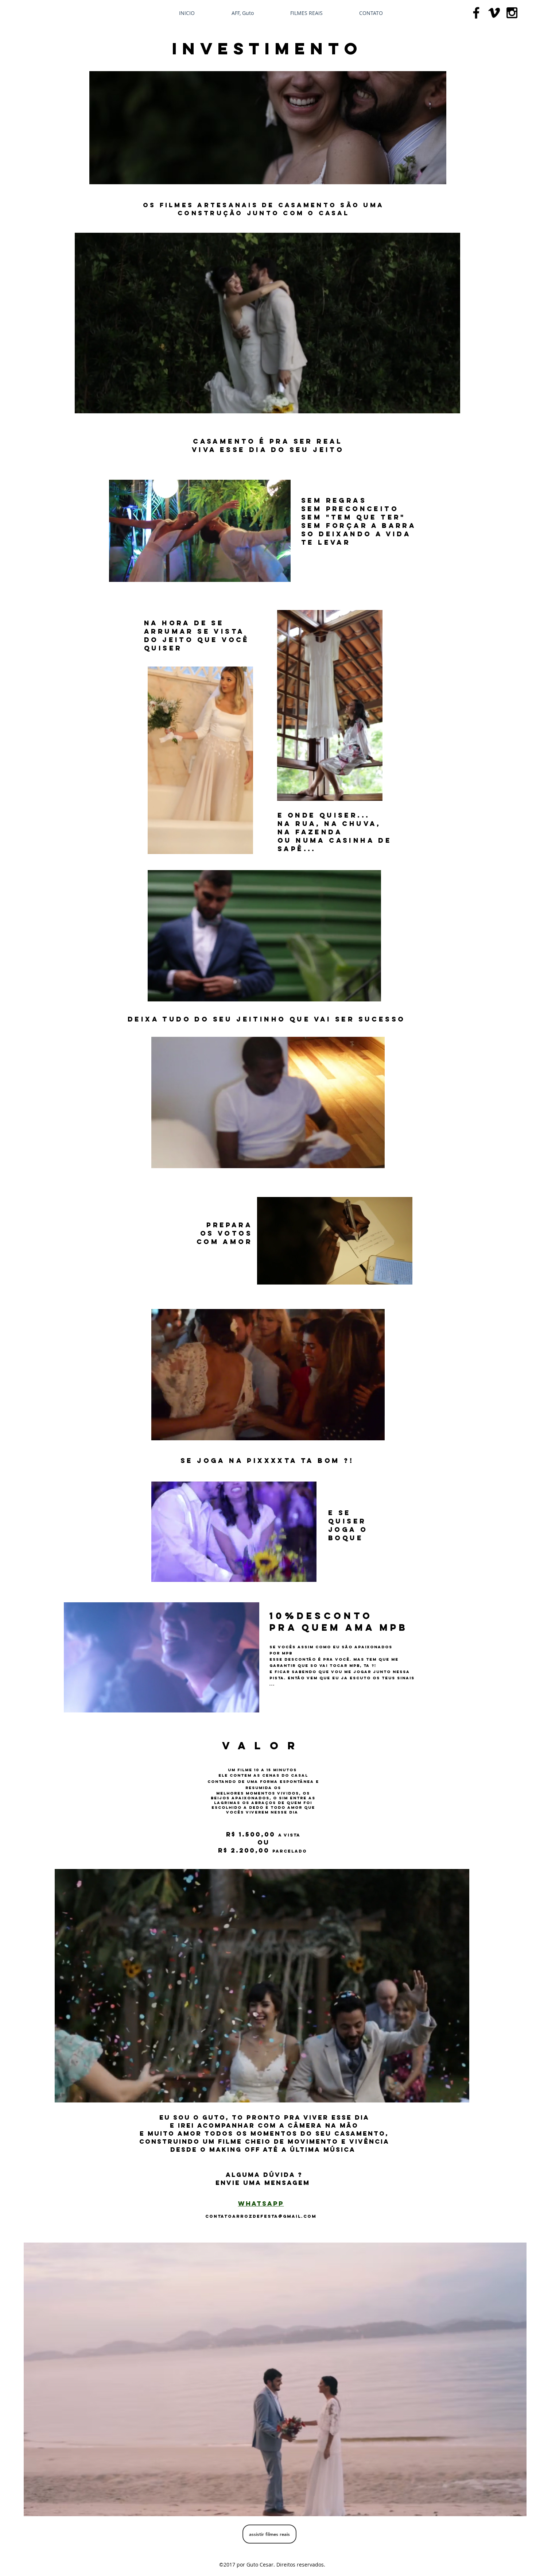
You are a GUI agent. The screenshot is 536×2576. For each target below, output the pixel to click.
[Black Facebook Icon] (476, 13)
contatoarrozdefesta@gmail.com (261, 2216)
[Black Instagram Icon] (512, 13)
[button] (268, 405)
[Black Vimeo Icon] (494, 13)
